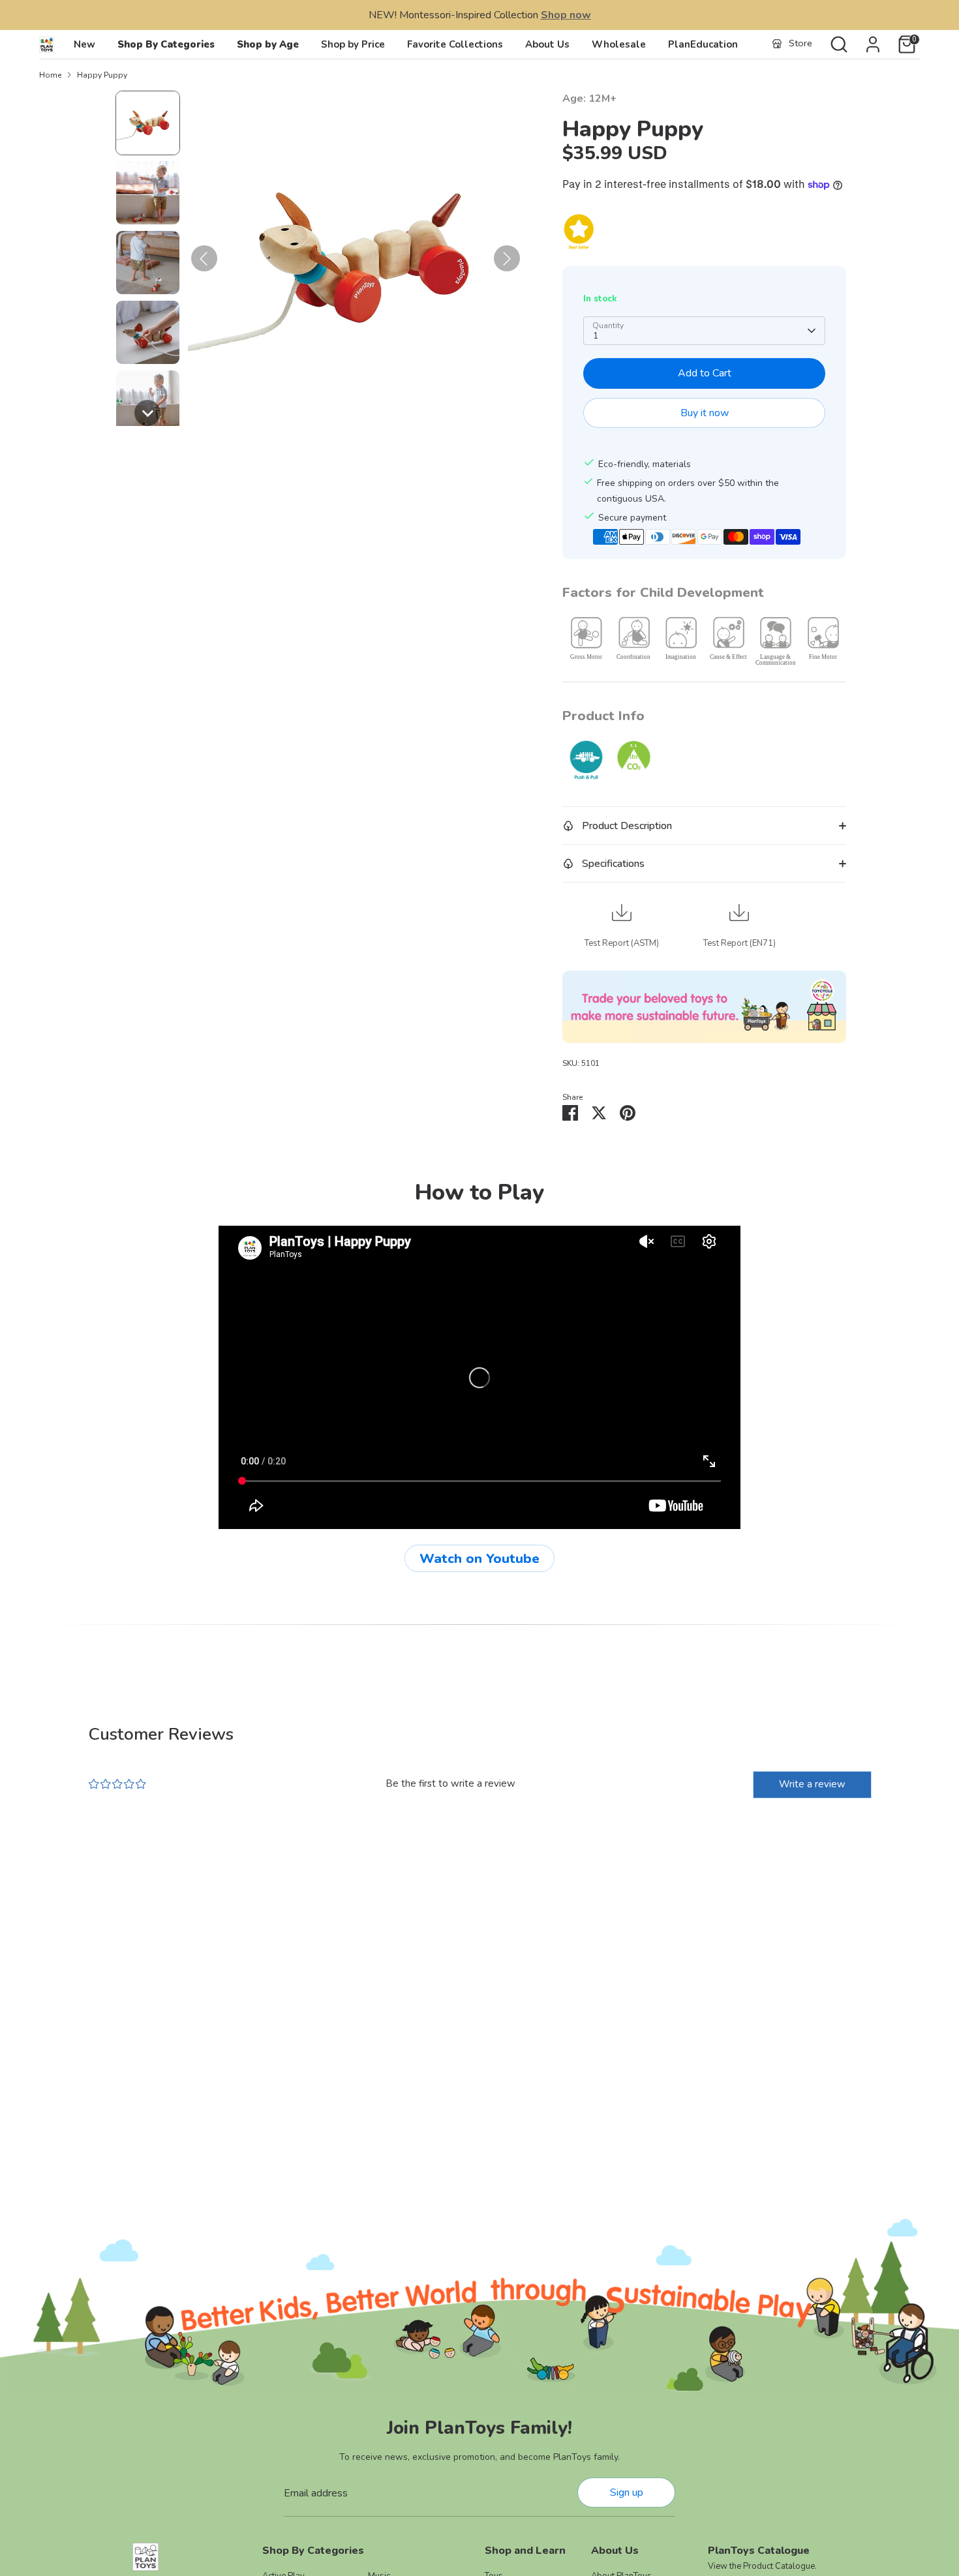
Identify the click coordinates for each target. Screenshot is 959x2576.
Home (50, 75)
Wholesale (619, 44)
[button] (148, 123)
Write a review (812, 1784)
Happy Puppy (102, 75)
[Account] (873, 44)
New (84, 44)
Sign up (627, 2493)
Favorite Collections (455, 44)
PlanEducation (703, 44)
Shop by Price (353, 44)
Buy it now (705, 413)
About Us (547, 44)
